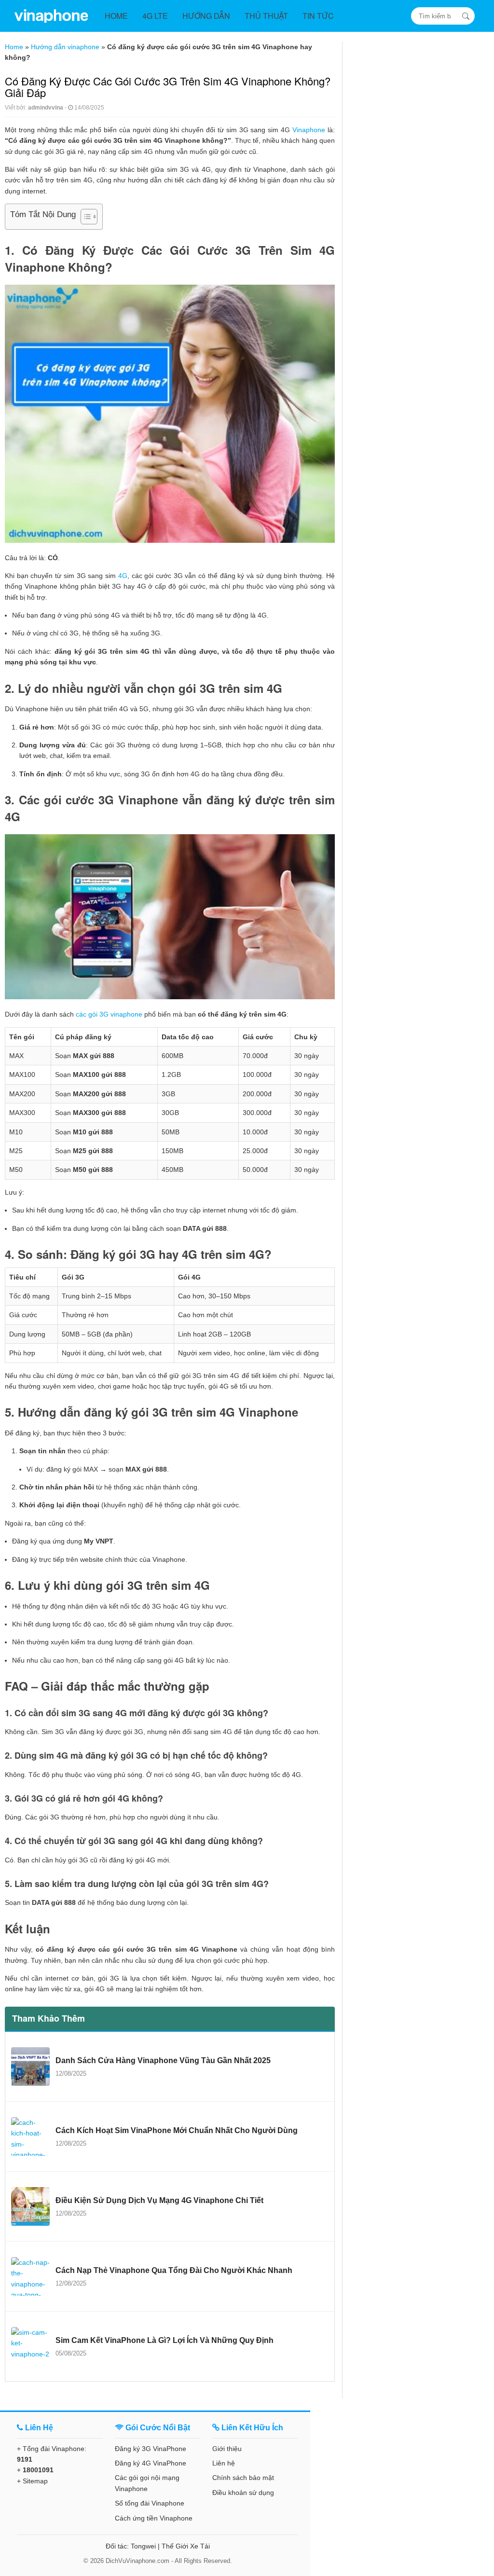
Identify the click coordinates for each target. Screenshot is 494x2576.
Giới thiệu (227, 2449)
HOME (116, 16)
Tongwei (143, 2546)
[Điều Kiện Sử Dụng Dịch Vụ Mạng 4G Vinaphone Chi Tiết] (30, 2206)
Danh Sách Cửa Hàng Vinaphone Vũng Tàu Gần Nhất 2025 (163, 2060)
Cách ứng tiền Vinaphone (154, 2518)
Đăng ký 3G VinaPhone (151, 2449)
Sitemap (35, 2481)
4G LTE (155, 16)
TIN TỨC (318, 16)
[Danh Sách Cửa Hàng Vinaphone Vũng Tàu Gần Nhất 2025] (30, 2066)
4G (123, 576)
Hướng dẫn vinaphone (65, 47)
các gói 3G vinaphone (109, 1014)
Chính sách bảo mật (243, 2478)
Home (14, 47)
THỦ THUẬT (266, 16)
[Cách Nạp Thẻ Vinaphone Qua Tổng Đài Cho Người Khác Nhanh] (30, 2276)
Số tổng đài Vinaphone (150, 2503)
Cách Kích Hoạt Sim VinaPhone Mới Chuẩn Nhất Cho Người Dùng (177, 2130)
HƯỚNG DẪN (206, 16)
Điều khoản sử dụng (243, 2493)
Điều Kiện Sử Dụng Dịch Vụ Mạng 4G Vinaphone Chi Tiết (159, 2200)
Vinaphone (309, 130)
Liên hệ (224, 2463)
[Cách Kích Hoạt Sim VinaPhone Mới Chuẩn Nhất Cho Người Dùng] (30, 2136)
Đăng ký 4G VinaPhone (151, 2463)
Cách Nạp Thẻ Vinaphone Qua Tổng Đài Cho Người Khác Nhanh (174, 2270)
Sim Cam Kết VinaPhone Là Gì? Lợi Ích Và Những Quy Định (165, 2340)
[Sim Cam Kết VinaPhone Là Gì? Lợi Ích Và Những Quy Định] (30, 2346)
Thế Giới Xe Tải (186, 2546)
